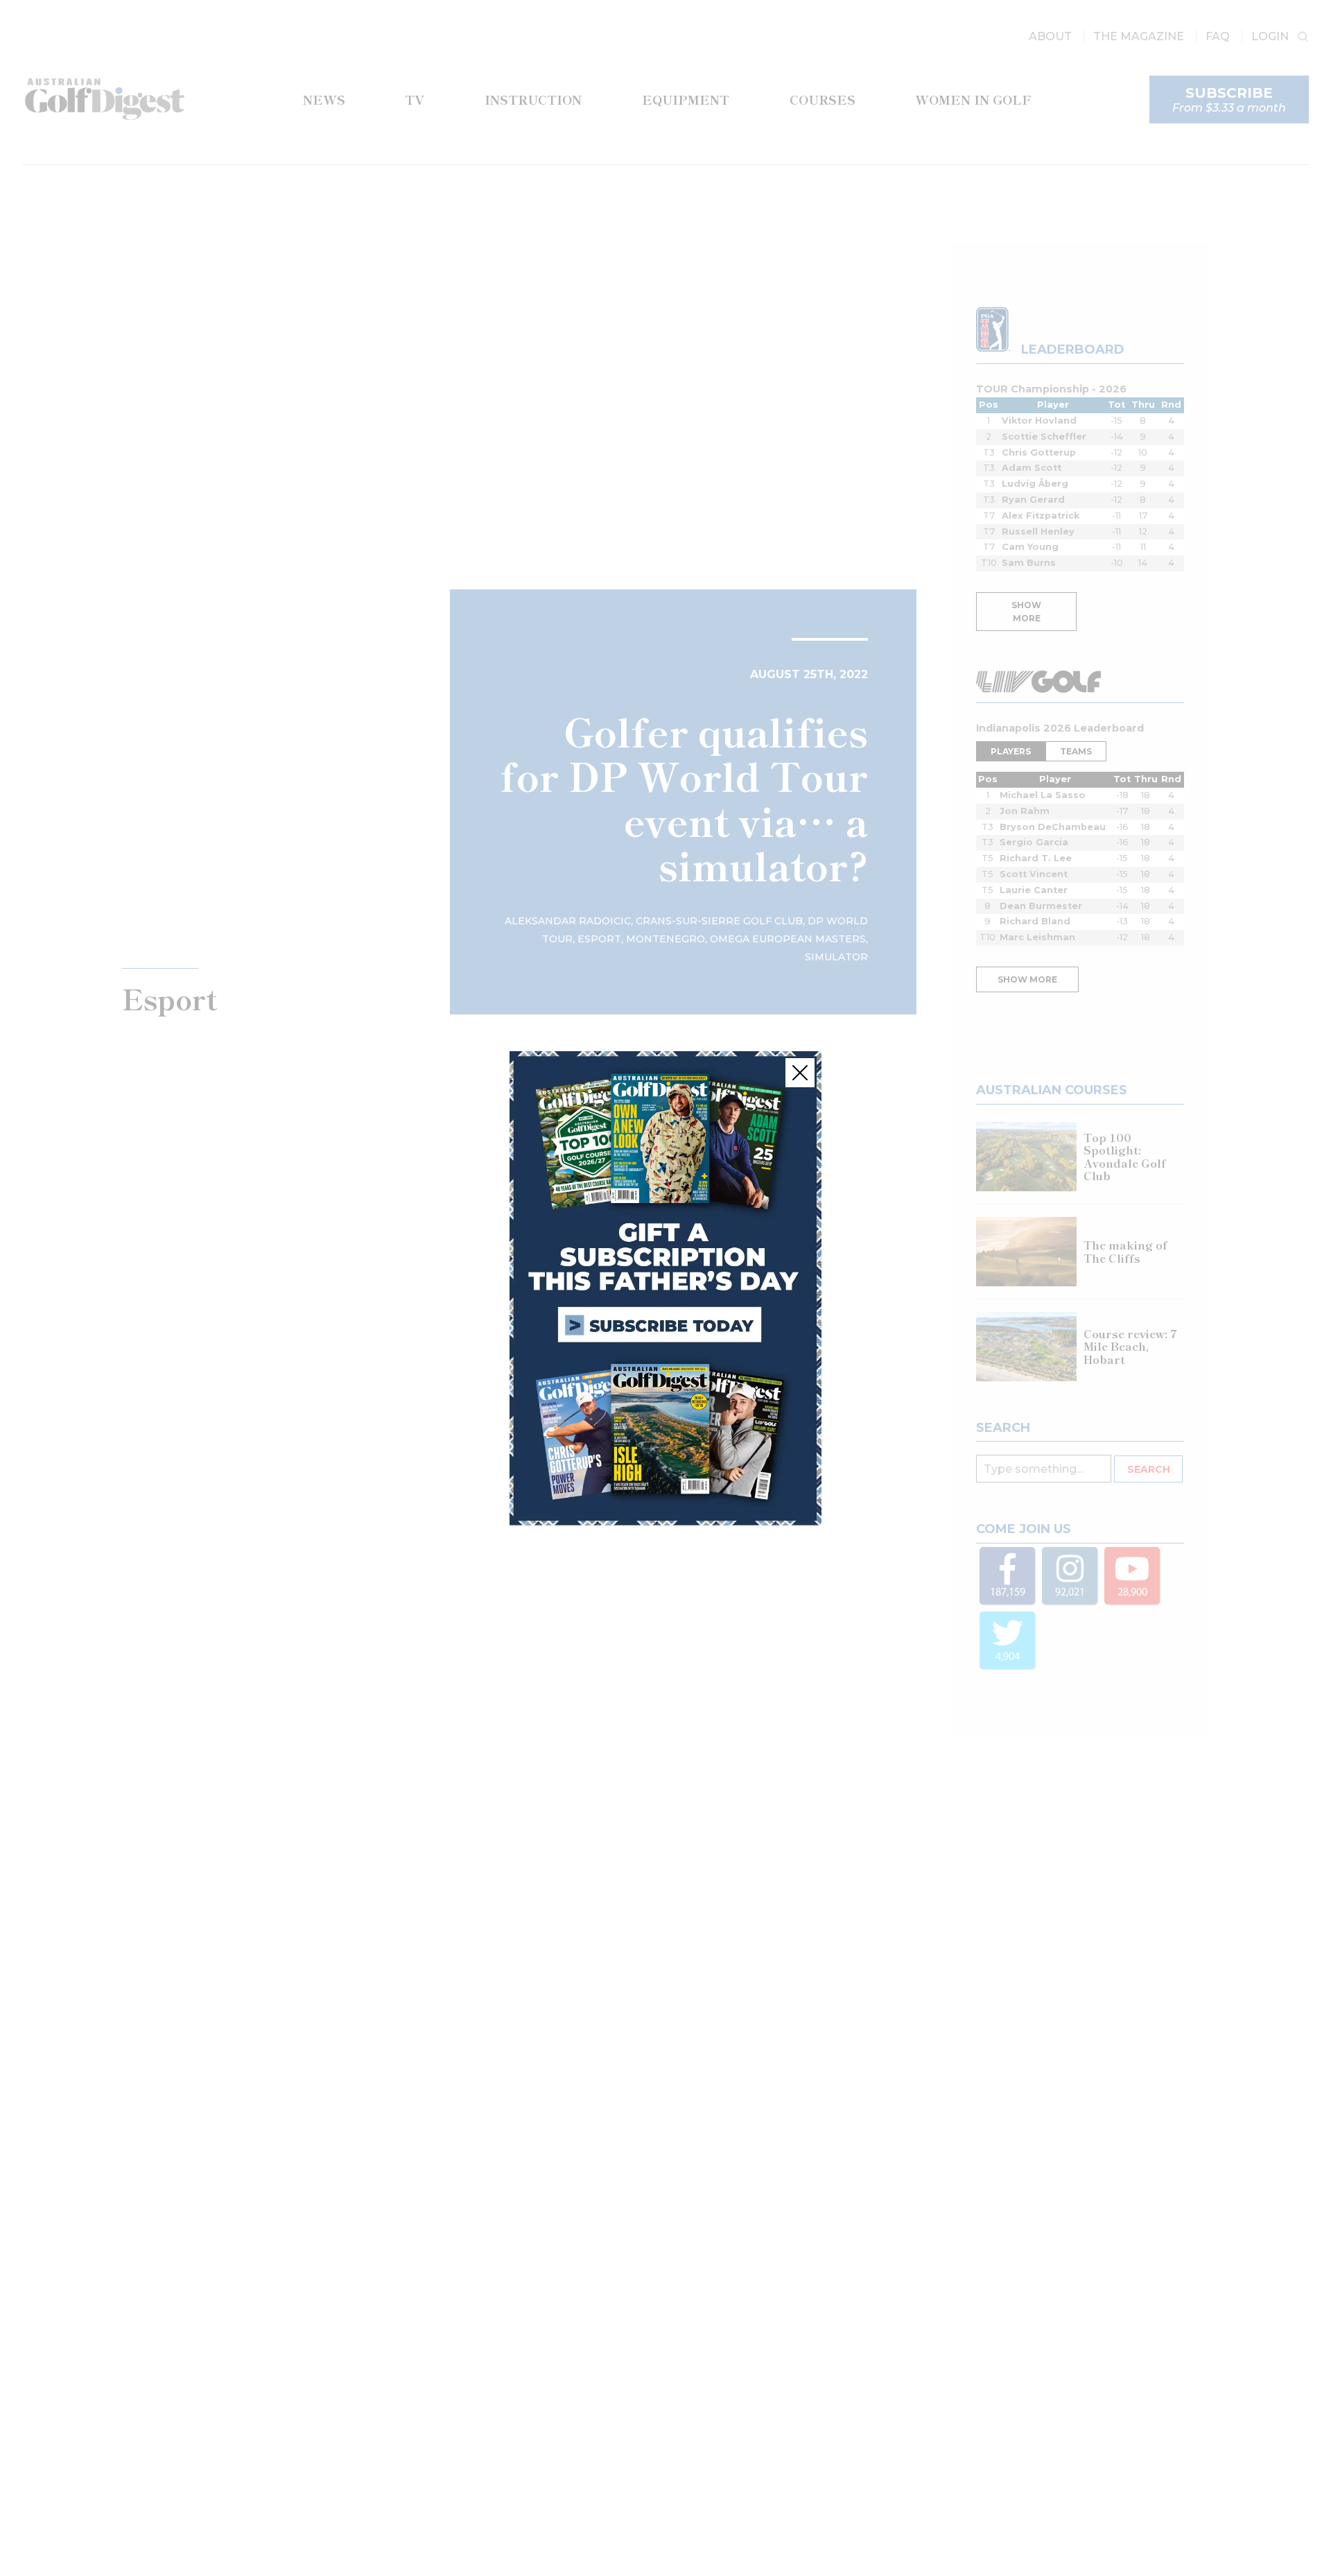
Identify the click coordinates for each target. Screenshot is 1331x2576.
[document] (665, 1288)
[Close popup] (800, 1073)
